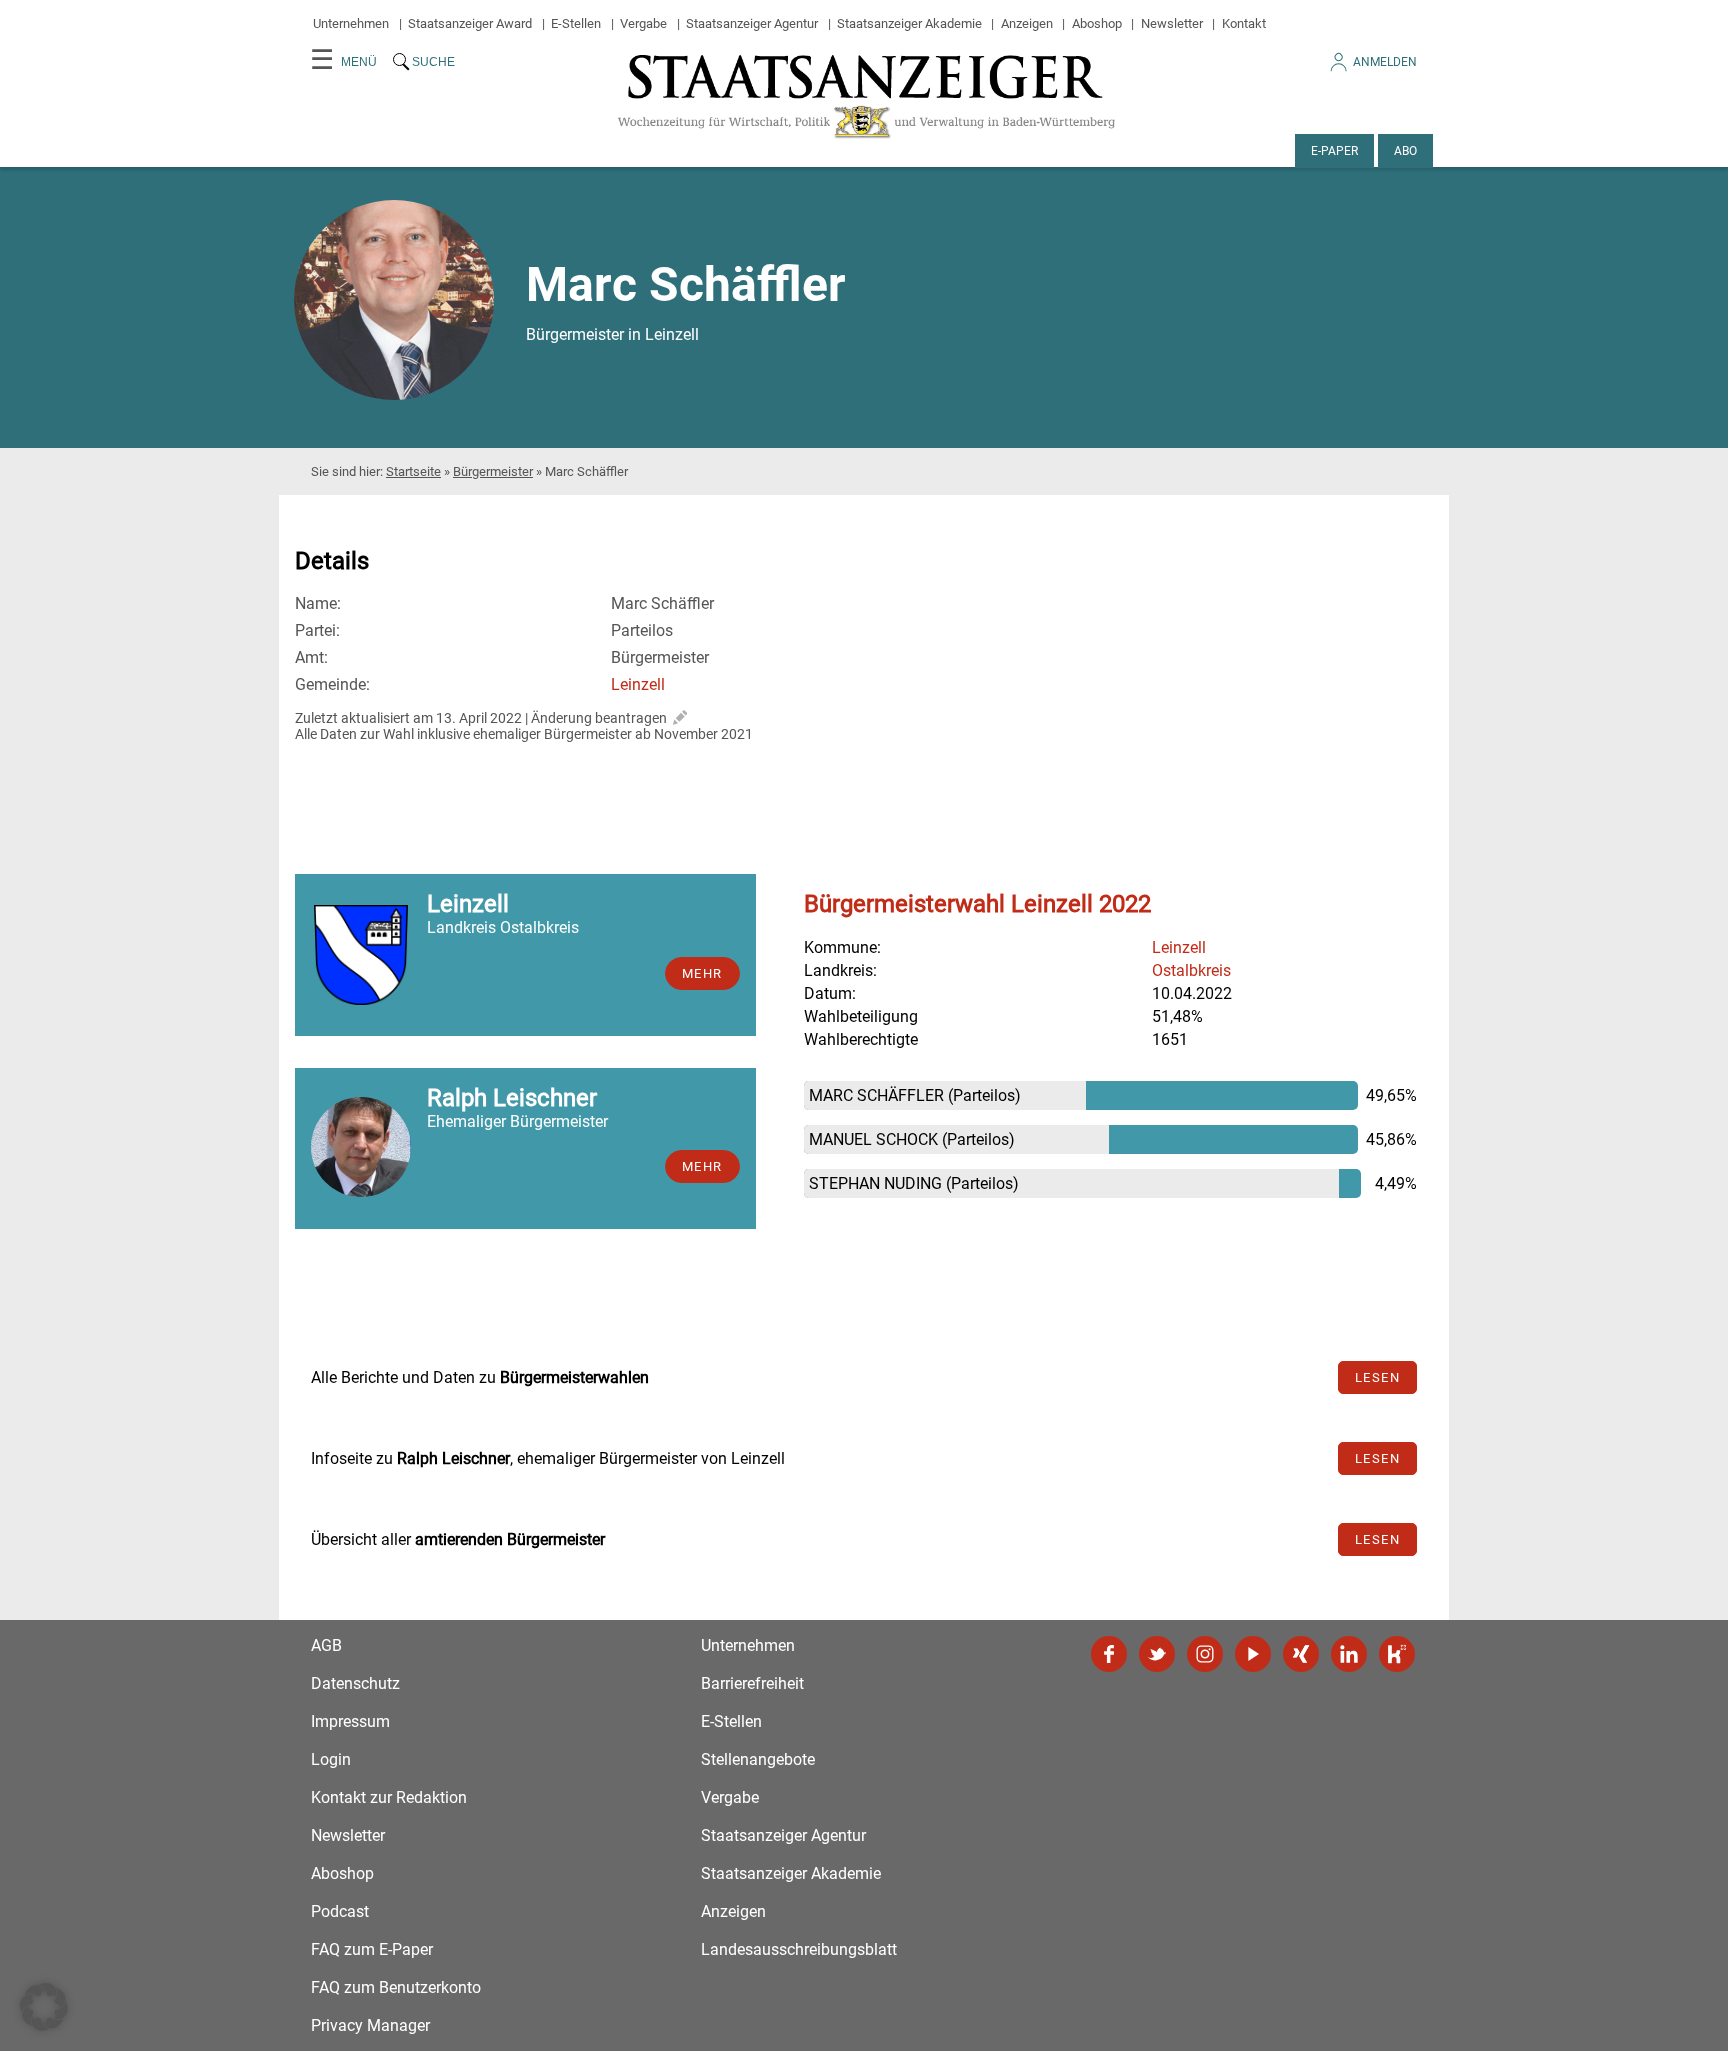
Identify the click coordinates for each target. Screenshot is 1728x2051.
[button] (44, 2007)
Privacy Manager (370, 2025)
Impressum (350, 1721)
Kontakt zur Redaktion (389, 1797)
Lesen (1378, 1377)
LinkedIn (1349, 1654)
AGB (326, 1645)
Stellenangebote (758, 1759)
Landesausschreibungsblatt (799, 1949)
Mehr (702, 973)
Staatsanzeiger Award (470, 23)
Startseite (413, 471)
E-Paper (1334, 151)
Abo (1405, 151)
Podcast (340, 1911)
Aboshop (1097, 23)
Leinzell (638, 684)
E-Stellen (576, 23)
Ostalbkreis (1191, 970)
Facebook (1109, 1654)
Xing (1301, 1654)
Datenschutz (355, 1683)
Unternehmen (351, 23)
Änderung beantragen (599, 718)
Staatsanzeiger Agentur (752, 23)
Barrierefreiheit (752, 1683)
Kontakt (1244, 23)
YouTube (1253, 1654)
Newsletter (1172, 23)
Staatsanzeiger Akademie (909, 23)
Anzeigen (1027, 23)
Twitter (1157, 1654)
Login (331, 1759)
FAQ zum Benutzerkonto (396, 1987)
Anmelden (1385, 62)
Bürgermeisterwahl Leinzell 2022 (977, 904)
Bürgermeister (493, 471)
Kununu (1397, 1654)
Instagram (1205, 1654)
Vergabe (643, 23)
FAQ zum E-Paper (372, 1949)
